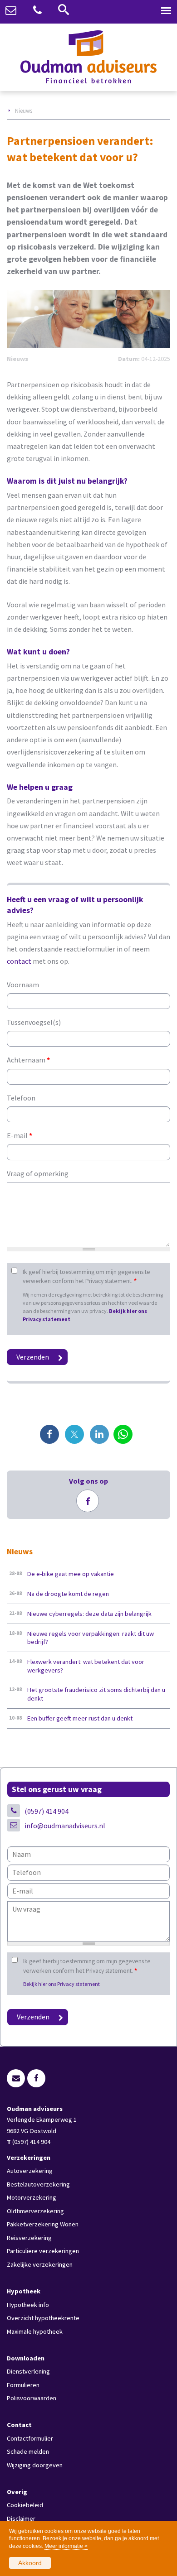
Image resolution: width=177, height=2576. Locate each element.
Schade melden (28, 2451)
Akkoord (30, 2563)
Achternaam (28, 1060)
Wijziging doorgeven (35, 2465)
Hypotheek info (28, 2305)
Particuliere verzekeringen (43, 2251)
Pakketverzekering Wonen (43, 2224)
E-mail (20, 1135)
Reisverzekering (29, 2238)
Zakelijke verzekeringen (40, 2264)
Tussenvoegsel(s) (34, 1022)
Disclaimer (21, 2518)
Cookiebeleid (25, 2505)
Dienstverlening (28, 2371)
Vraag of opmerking (38, 1173)
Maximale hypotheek (35, 2331)
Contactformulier (30, 2438)
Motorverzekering (32, 2197)
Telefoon (21, 1098)
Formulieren (23, 2385)
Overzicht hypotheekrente (43, 2318)
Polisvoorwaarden (32, 2398)
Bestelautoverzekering (38, 2184)
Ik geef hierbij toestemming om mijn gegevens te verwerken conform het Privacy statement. (86, 1276)
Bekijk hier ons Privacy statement (61, 1984)
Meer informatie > (66, 2546)
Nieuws (24, 111)
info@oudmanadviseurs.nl (65, 1826)
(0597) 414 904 (47, 1811)
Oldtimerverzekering (35, 2211)
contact (19, 961)
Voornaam (23, 985)
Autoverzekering (30, 2171)
